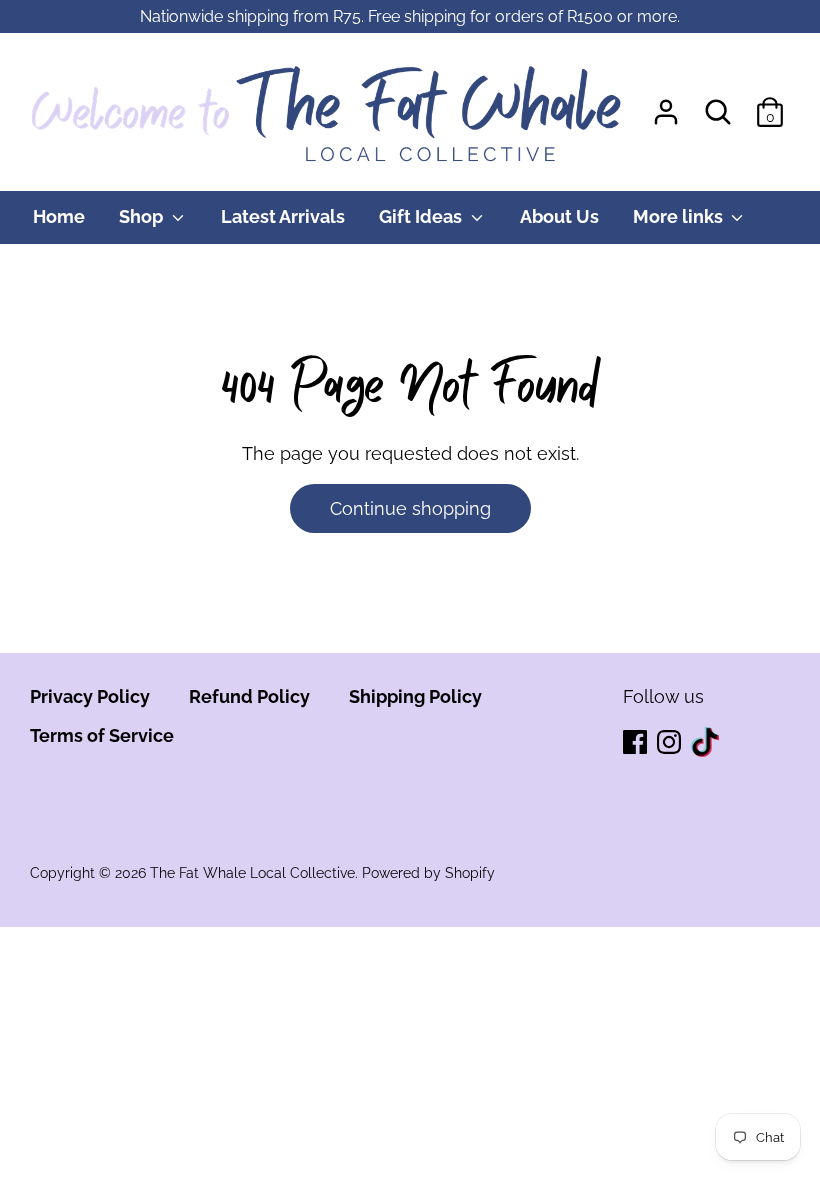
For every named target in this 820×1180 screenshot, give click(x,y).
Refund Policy (249, 696)
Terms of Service (102, 735)
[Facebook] (637, 743)
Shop (143, 216)
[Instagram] (671, 743)
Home (59, 216)
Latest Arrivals (283, 216)
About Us (559, 216)
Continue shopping (410, 508)
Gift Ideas (422, 216)
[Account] (666, 105)
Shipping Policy (415, 696)
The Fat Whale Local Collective (252, 873)
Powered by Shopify (428, 873)
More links (680, 216)
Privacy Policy (90, 696)
